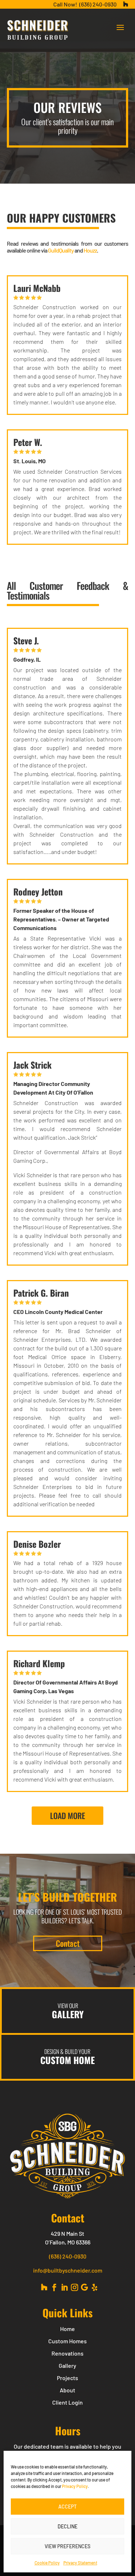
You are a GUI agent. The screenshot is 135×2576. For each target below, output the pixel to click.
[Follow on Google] (85, 2287)
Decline (67, 2526)
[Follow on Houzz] (44, 2287)
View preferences (67, 2546)
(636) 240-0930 (98, 4)
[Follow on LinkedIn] (64, 2287)
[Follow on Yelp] (95, 2287)
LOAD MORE (67, 1815)
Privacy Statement (80, 2563)
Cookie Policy (47, 2563)
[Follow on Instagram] (75, 2287)
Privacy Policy (75, 2486)
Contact (68, 1943)
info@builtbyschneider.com (68, 2270)
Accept (67, 2507)
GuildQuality (61, 250)
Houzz (90, 250)
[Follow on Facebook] (54, 2287)
